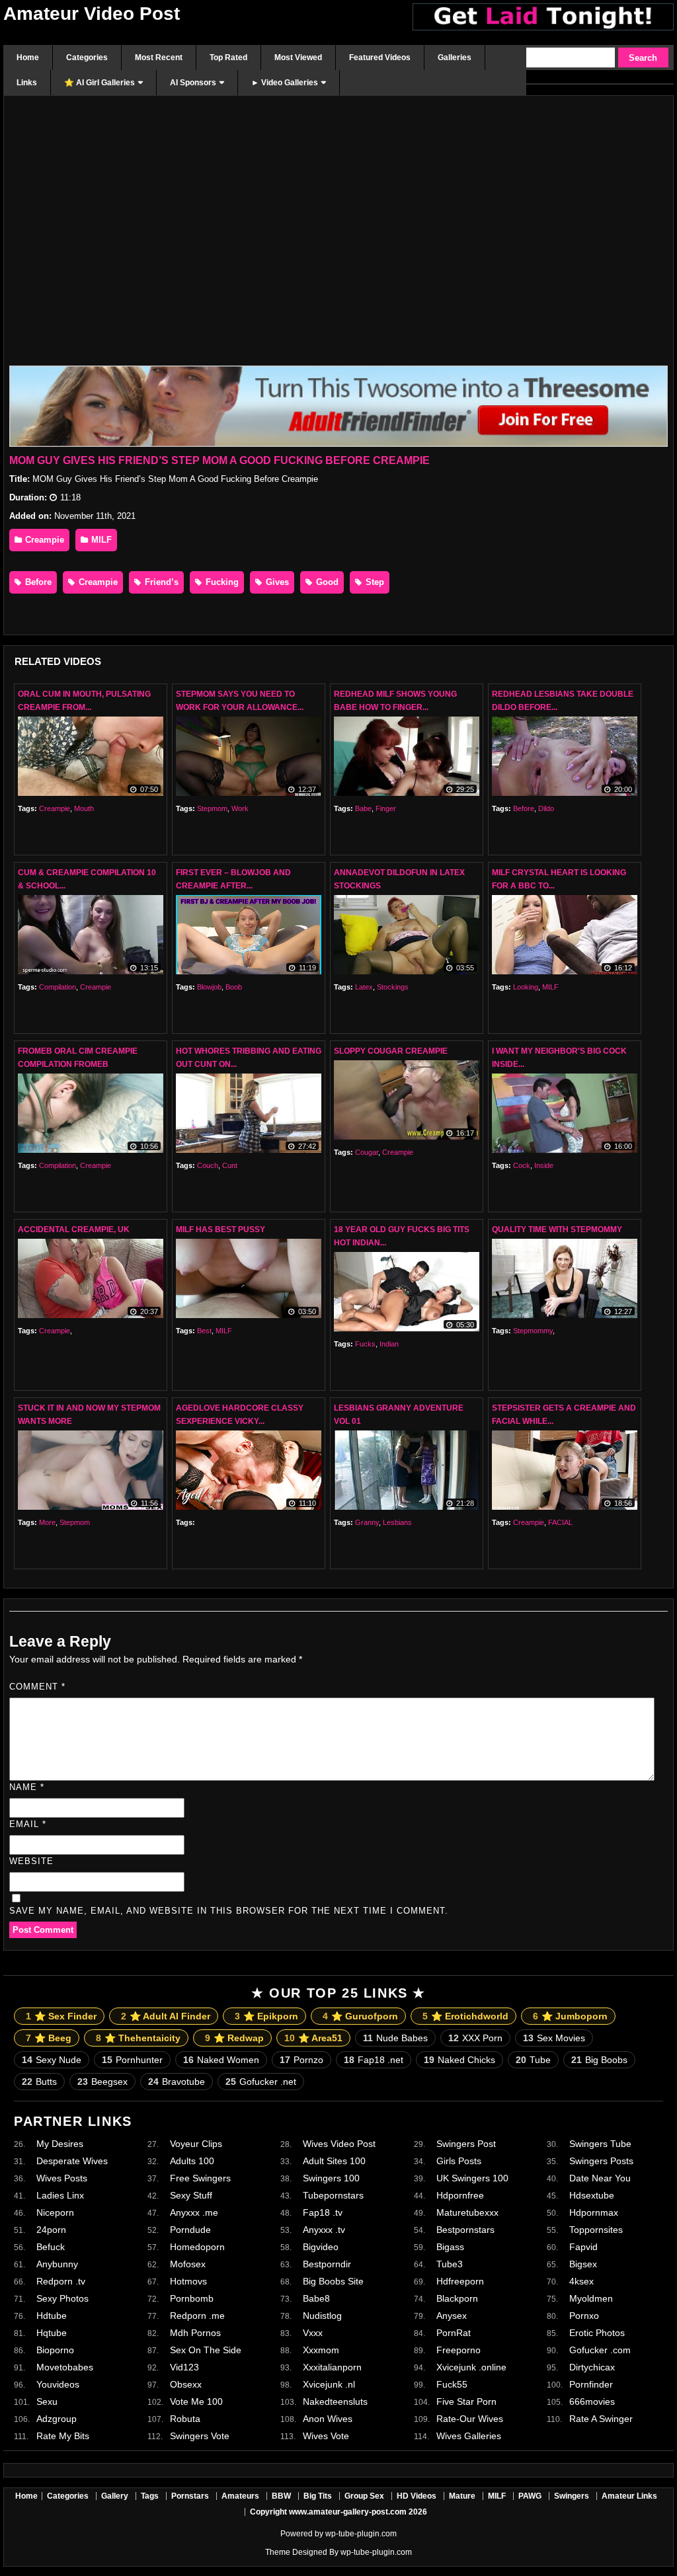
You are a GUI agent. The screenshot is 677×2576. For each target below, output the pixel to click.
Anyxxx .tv (324, 2230)
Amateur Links (629, 2496)
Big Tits (318, 2496)
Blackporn (457, 2298)
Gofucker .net (261, 2082)
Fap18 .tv (323, 2212)
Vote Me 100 (196, 2401)
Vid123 (184, 2367)
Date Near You (600, 2178)
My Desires (60, 2144)
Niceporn (55, 2212)
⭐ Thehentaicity (138, 2038)
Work (240, 808)
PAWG (530, 2496)
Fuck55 (452, 2384)
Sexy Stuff (191, 2195)
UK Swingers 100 (472, 2178)
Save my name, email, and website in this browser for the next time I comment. (229, 1911)
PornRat (454, 2333)
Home (26, 2496)
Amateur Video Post (92, 14)
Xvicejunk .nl (329, 2384)
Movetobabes (65, 2367)
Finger (386, 808)
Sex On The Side (206, 2350)
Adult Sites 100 (334, 2161)
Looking (526, 987)
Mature (462, 2496)
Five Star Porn (466, 2401)
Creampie (43, 540)
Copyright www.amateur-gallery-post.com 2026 (338, 2512)
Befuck (51, 2247)
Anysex (452, 2316)
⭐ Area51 (313, 2038)
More (47, 1522)
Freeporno (458, 2350)
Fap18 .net (374, 2060)
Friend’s (160, 582)
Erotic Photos (597, 2333)
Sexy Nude (52, 2060)
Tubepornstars (333, 2195)
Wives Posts (62, 2178)
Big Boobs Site (333, 2281)
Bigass (450, 2247)
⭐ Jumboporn (570, 2016)
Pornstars (190, 2496)
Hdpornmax (594, 2212)
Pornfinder (591, 2384)
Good (326, 582)
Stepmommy (533, 1331)
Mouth (84, 808)
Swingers (572, 2496)
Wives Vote (326, 2436)
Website (31, 1861)
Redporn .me (197, 2316)
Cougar (367, 1152)
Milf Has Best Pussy (220, 1229)
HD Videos (417, 2496)
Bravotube (177, 2082)
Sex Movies (554, 2038)
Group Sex (364, 2496)
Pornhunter (132, 2060)
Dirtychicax (592, 2367)
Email (28, 1824)
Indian (389, 1344)
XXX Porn (475, 2038)
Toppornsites (596, 2230)
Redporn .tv (61, 2281)
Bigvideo (321, 2247)
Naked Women (221, 2060)
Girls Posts (459, 2161)
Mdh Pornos (195, 2333)
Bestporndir (327, 2264)
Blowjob (209, 987)
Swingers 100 (331, 2178)
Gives (276, 582)
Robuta (185, 2419)
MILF (100, 540)
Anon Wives (328, 2419)
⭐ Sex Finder (61, 2016)
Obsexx (186, 2384)
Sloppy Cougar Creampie (391, 1051)
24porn (51, 2230)
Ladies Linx (60, 2195)
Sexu (47, 2401)
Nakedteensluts (335, 2401)
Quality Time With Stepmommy (557, 1229)
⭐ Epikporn (266, 2016)
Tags (150, 2496)
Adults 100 (192, 2161)
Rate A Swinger (601, 2419)
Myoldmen (591, 2298)
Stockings (393, 987)
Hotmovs (188, 2281)
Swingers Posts (601, 2161)
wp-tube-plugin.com (361, 2534)
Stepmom (212, 808)
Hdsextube (592, 2195)
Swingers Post (466, 2144)
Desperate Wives (72, 2161)
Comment (37, 1687)
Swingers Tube (600, 2144)
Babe (363, 808)
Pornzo (301, 2060)
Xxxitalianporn (332, 2367)
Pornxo (584, 2316)
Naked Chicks (459, 2060)
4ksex (581, 2281)
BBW (281, 2496)
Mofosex (188, 2264)
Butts (39, 2082)
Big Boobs (599, 2060)
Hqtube (52, 2333)
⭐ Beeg (49, 2038)
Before (37, 582)
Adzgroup (57, 2419)
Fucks (365, 1344)
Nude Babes (395, 2038)
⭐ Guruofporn (360, 2016)
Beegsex (102, 2082)
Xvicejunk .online (471, 2367)
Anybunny (57, 2264)
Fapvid (583, 2247)
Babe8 (316, 2298)
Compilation (58, 987)
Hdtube (52, 2316)
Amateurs (240, 2496)
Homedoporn (197, 2247)
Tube (533, 2060)
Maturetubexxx (467, 2212)
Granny (367, 1522)
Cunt (230, 1165)
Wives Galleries (469, 2436)
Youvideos (58, 2384)
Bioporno (55, 2350)
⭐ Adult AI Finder (166, 2016)
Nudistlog (322, 2316)
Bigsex (583, 2264)
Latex (364, 987)
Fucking (221, 582)
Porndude (190, 2230)
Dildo (546, 808)
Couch (208, 1165)
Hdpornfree (460, 2195)
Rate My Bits (63, 2436)
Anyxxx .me (194, 2212)
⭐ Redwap (234, 2038)
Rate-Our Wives (470, 2419)
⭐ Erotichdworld (465, 2016)
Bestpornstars (465, 2230)
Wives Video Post (339, 2144)
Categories (68, 2496)
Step (374, 582)
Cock (522, 1165)
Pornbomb (192, 2298)
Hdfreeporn (460, 2281)
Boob (234, 987)
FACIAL (560, 1522)
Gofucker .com (600, 2350)
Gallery (115, 2496)
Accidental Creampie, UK (74, 1229)
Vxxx (313, 2333)
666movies (592, 2401)
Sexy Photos (62, 2298)
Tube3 (450, 2264)
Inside (544, 1165)
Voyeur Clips (196, 2144)
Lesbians (397, 1522)
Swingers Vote (200, 2436)
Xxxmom (321, 2350)
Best (204, 1331)
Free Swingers (200, 2178)
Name (27, 1787)
